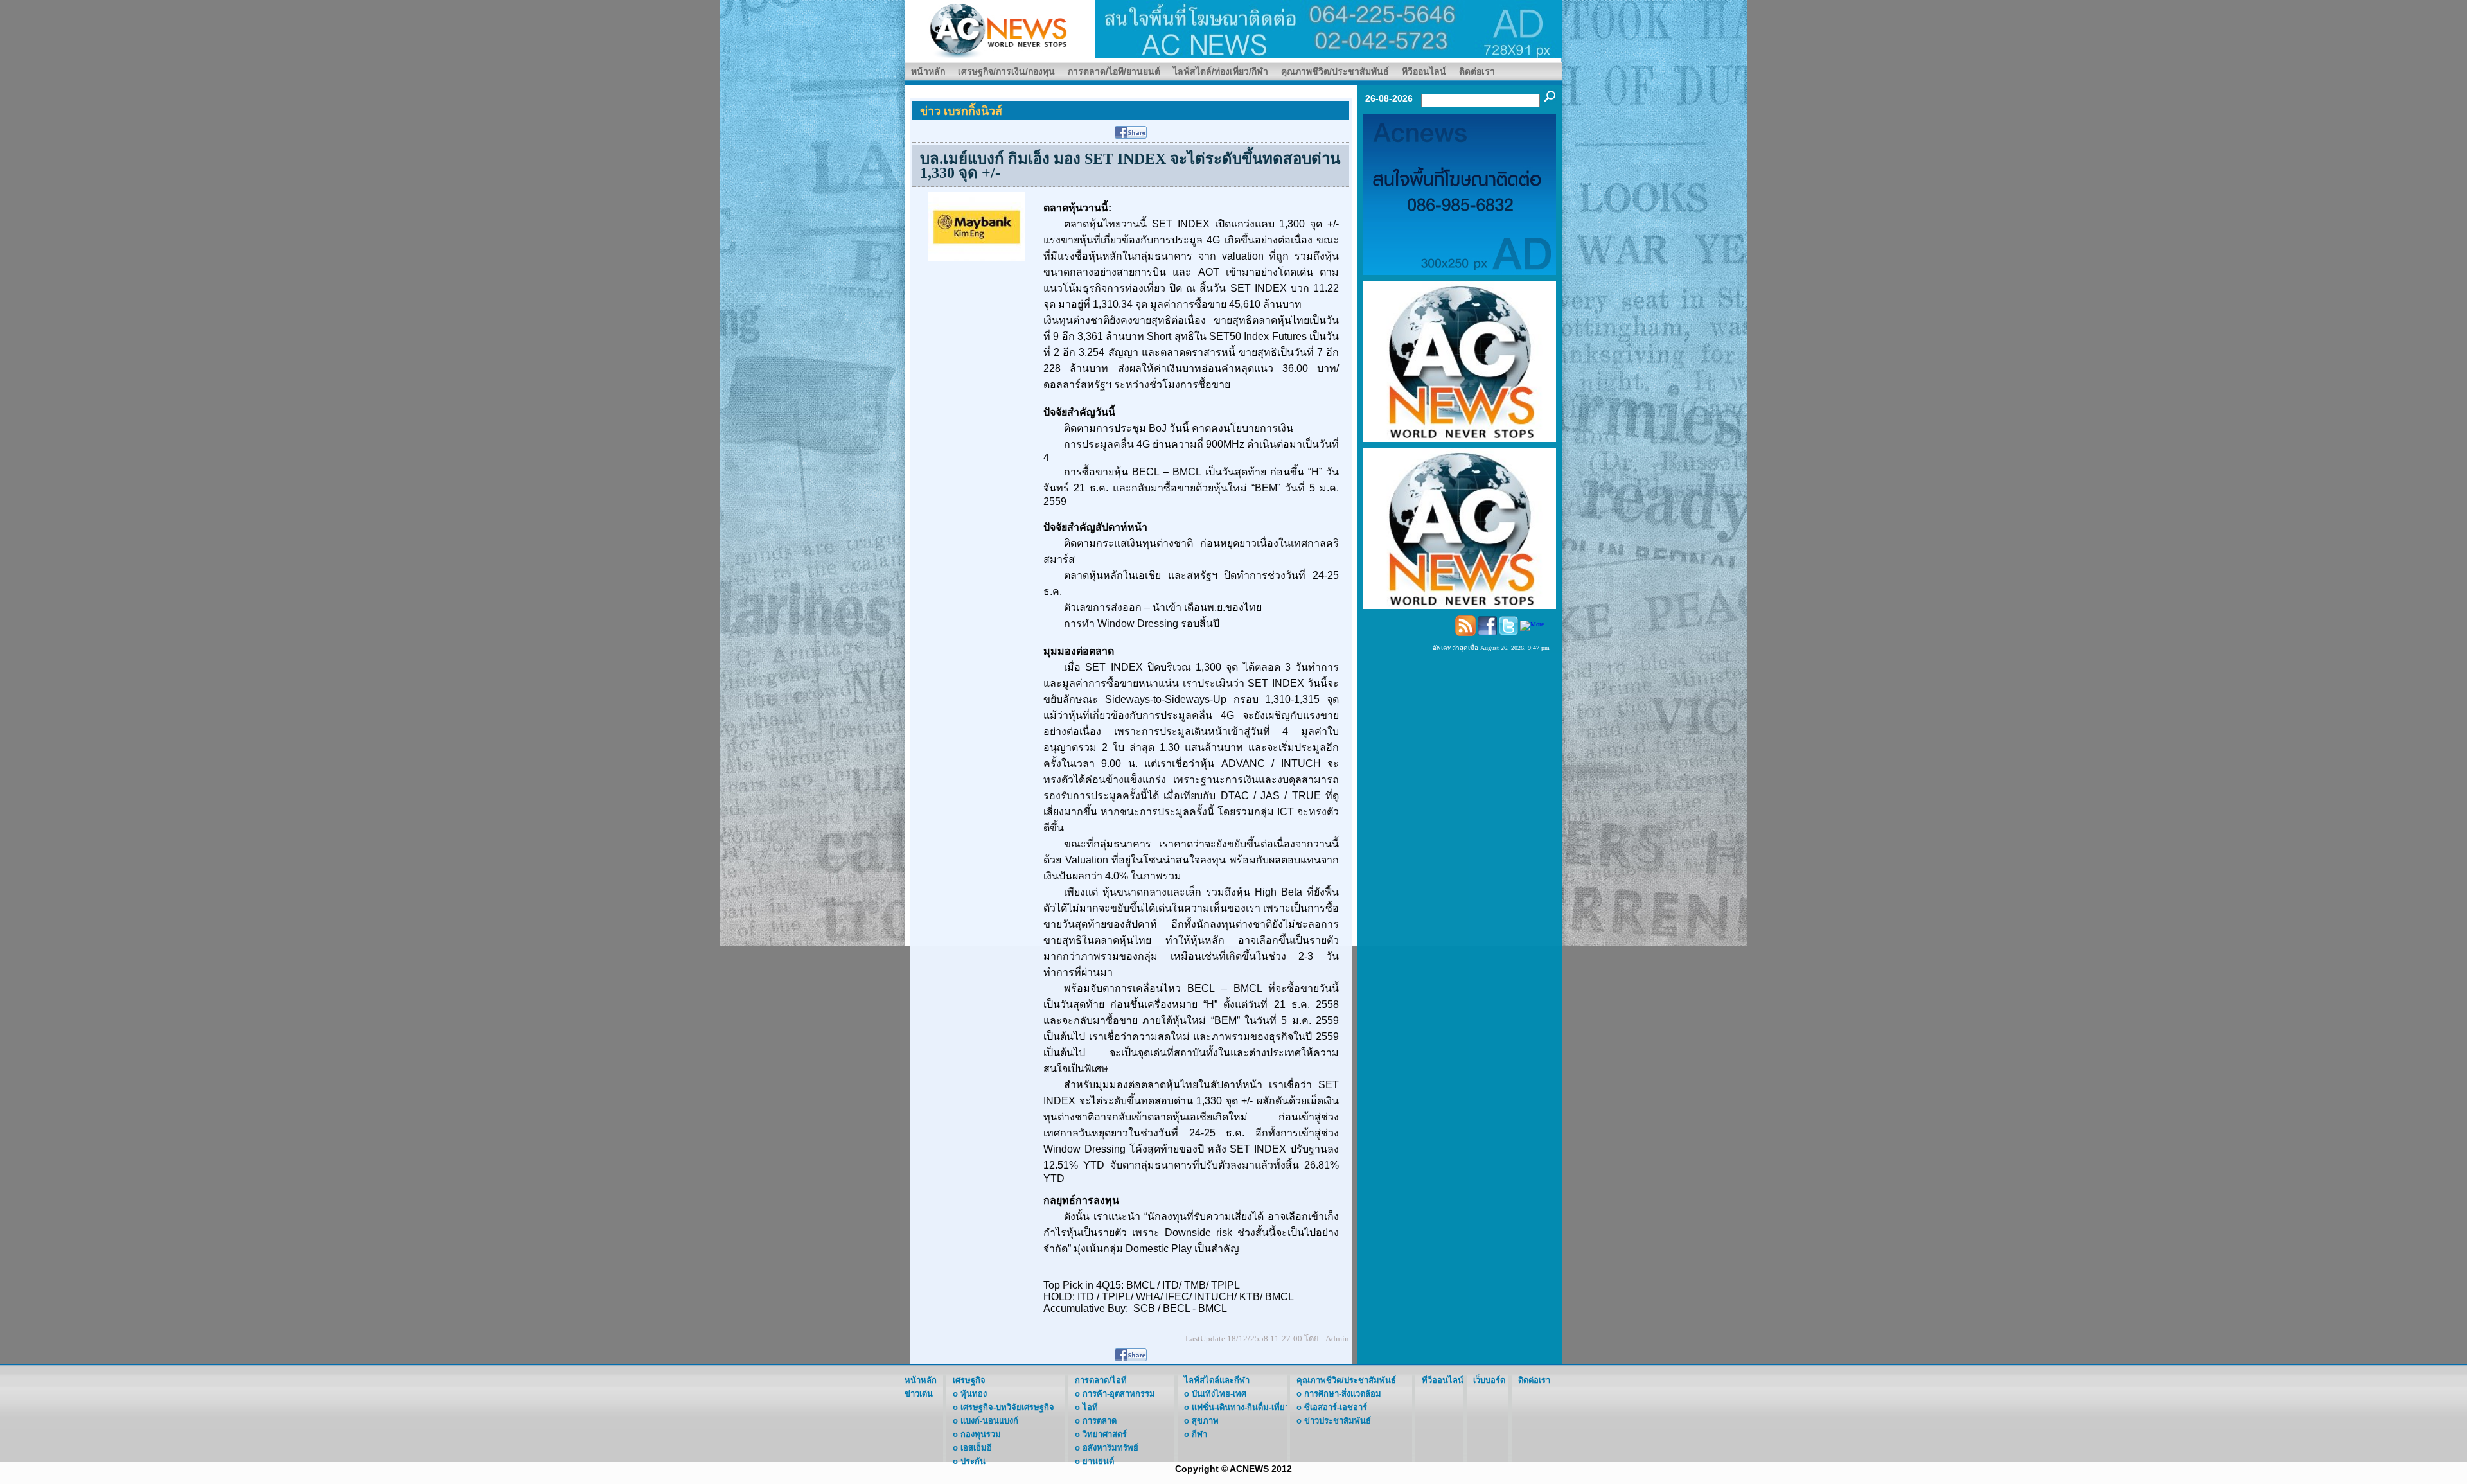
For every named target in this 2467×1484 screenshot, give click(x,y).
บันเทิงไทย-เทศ (1219, 1394)
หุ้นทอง (974, 1394)
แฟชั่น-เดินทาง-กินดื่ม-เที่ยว (1241, 1407)
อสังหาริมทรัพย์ (1110, 1448)
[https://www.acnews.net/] (1329, 28)
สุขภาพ (1205, 1421)
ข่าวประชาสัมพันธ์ (1338, 1421)
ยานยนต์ (1098, 1461)
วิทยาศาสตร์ (1105, 1434)
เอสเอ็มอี (976, 1448)
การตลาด (1100, 1421)
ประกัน (973, 1461)
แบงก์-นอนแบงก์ (989, 1421)
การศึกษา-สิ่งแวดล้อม (1343, 1394)
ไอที (1090, 1407)
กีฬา (1199, 1434)
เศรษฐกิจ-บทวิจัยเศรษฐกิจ (1007, 1407)
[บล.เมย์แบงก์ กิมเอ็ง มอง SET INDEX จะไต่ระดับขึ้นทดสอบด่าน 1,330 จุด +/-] (977, 226)
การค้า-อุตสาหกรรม (1119, 1394)
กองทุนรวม (981, 1434)
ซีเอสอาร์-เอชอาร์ (1336, 1407)
